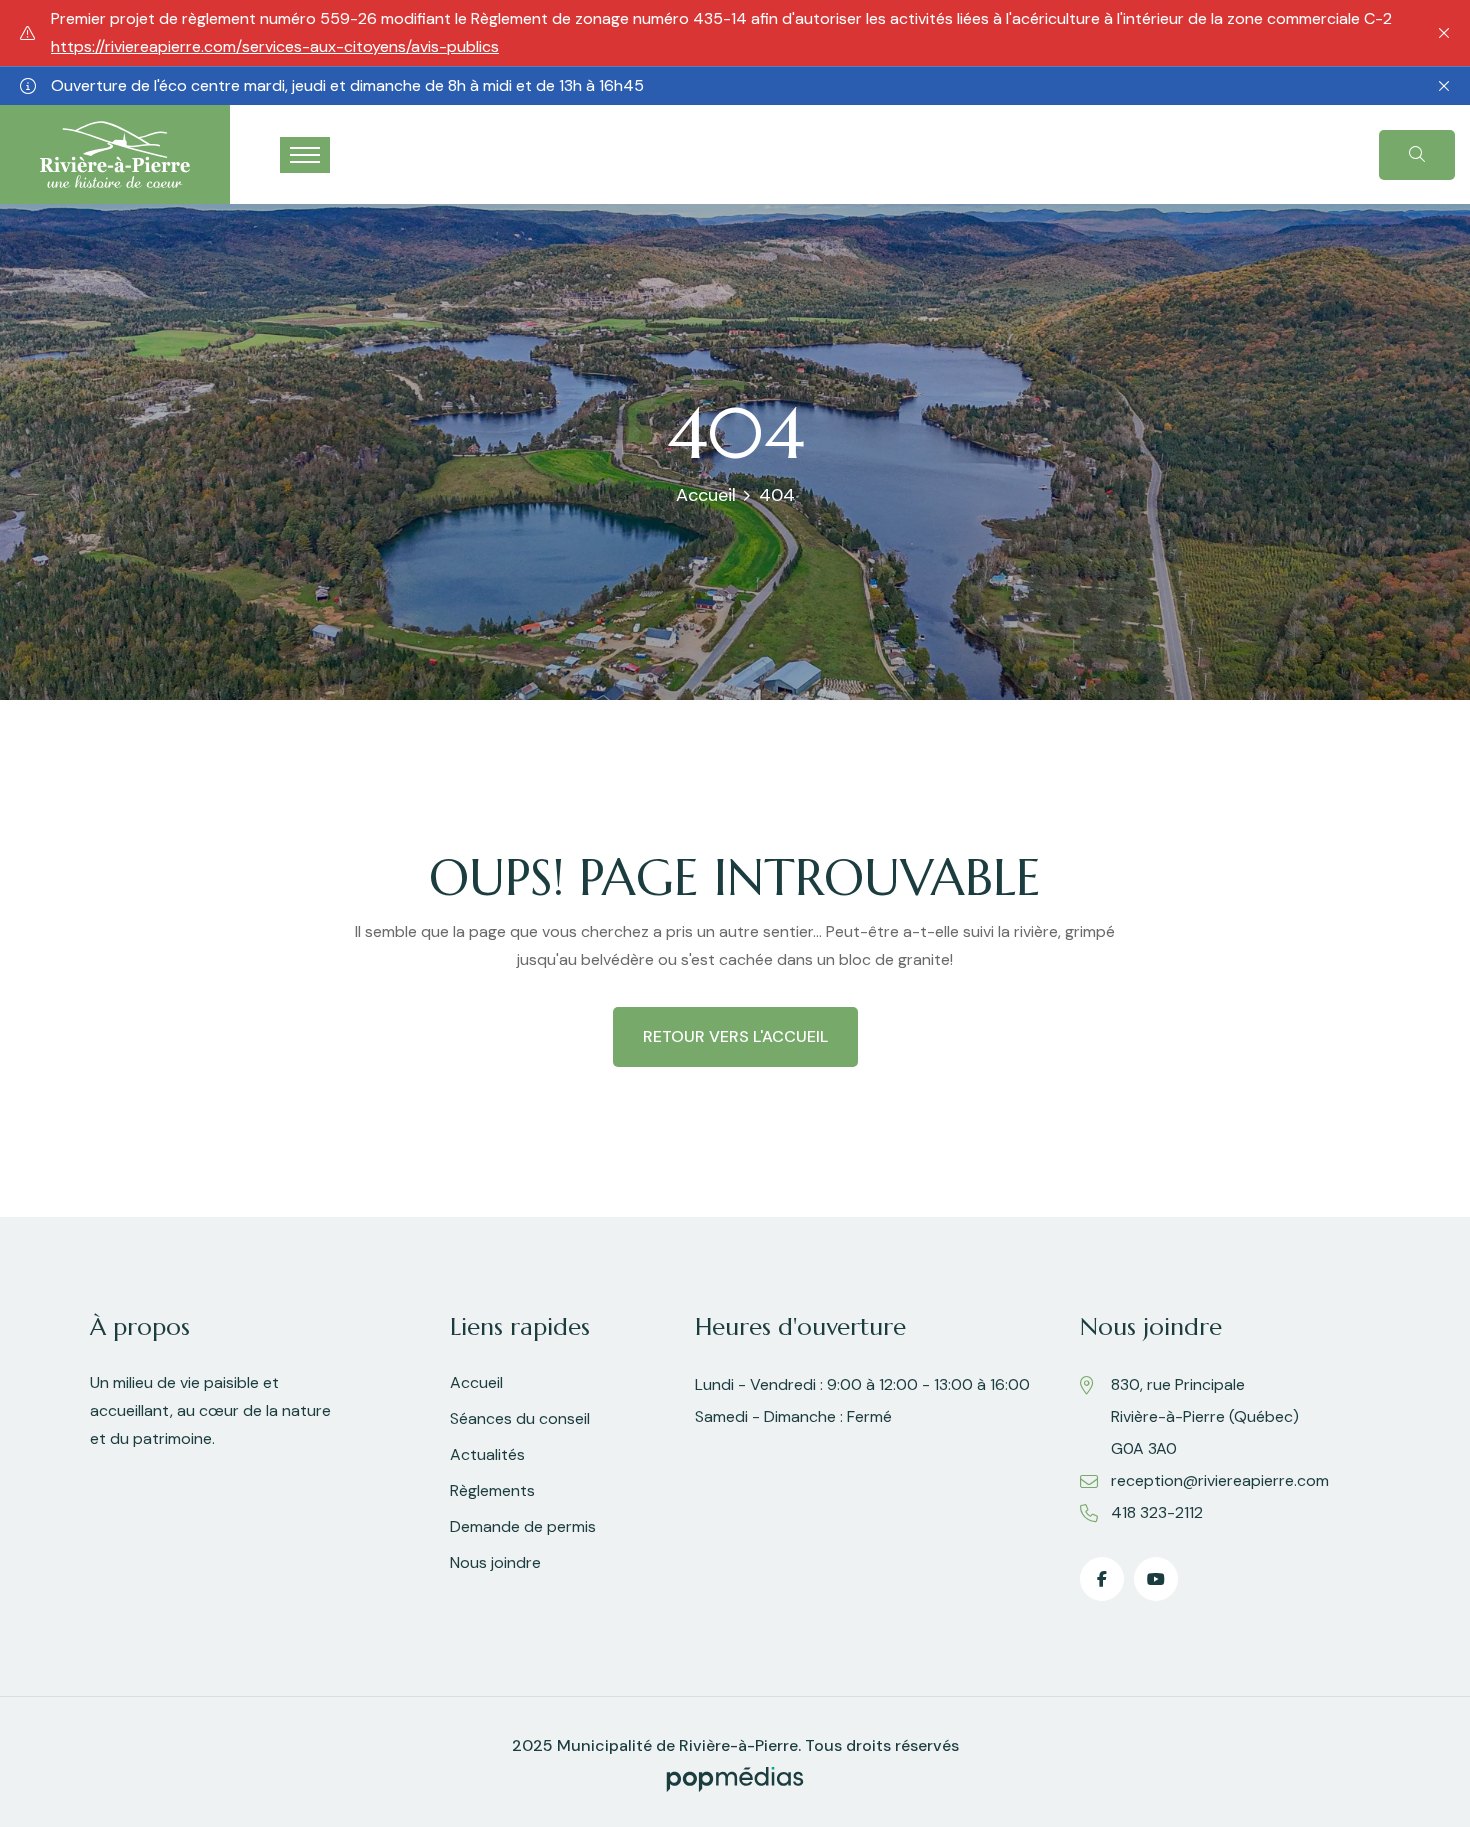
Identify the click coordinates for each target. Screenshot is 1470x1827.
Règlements (492, 1490)
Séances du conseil (520, 1418)
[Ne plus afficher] (1444, 33)
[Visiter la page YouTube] (1156, 1579)
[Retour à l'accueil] (115, 153)
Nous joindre (495, 1562)
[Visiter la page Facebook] (1102, 1579)
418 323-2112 (1157, 1512)
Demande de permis (523, 1526)
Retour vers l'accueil (735, 1036)
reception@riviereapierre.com (1220, 1480)
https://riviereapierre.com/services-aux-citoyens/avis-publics (275, 46)
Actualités (487, 1454)
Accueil (706, 495)
